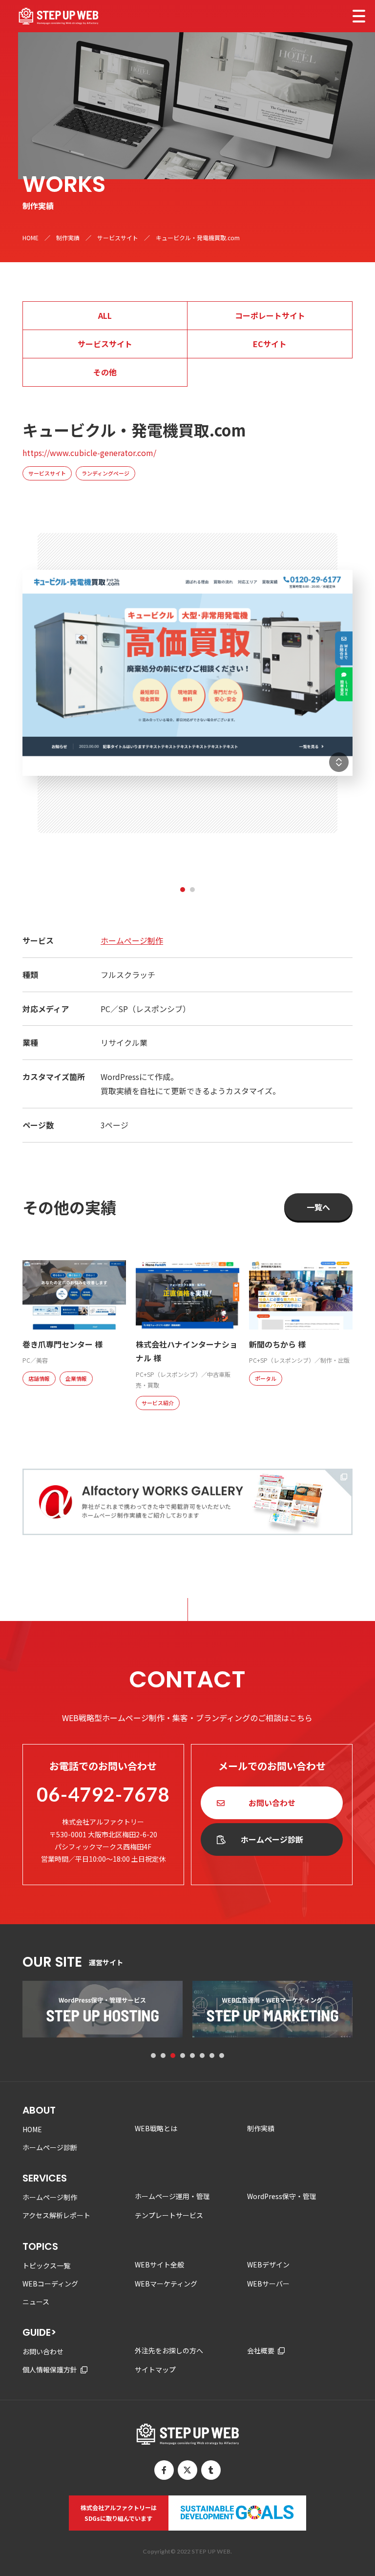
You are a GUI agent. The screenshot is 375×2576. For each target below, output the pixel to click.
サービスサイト (118, 238)
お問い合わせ (272, 1803)
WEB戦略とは (156, 2128)
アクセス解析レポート (56, 2215)
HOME (31, 238)
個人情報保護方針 (50, 2369)
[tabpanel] (187, 690)
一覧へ (318, 1207)
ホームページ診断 (272, 1839)
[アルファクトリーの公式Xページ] (187, 2470)
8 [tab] (222, 2056)
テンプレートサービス (169, 2215)
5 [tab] (192, 2056)
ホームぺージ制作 (132, 940)
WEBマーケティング (166, 2284)
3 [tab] (173, 2056)
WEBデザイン (268, 2264)
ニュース (36, 2302)
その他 (105, 372)
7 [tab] (212, 2056)
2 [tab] (192, 890)
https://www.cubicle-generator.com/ (89, 453)
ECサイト (270, 344)
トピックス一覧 (46, 2265)
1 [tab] (183, 890)
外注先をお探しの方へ (169, 2350)
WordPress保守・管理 (282, 2196)
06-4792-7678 (103, 1794)
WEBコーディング (50, 2284)
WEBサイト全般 (159, 2264)
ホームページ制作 (50, 2197)
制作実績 (68, 238)
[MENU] (359, 16)
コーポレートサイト (270, 315)
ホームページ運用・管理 (172, 2196)
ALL (105, 315)
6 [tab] (202, 2056)
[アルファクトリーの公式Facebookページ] (164, 2470)
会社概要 (261, 2350)
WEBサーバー (268, 2284)
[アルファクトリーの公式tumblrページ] (211, 2470)
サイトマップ (155, 2369)
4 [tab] (183, 2056)
